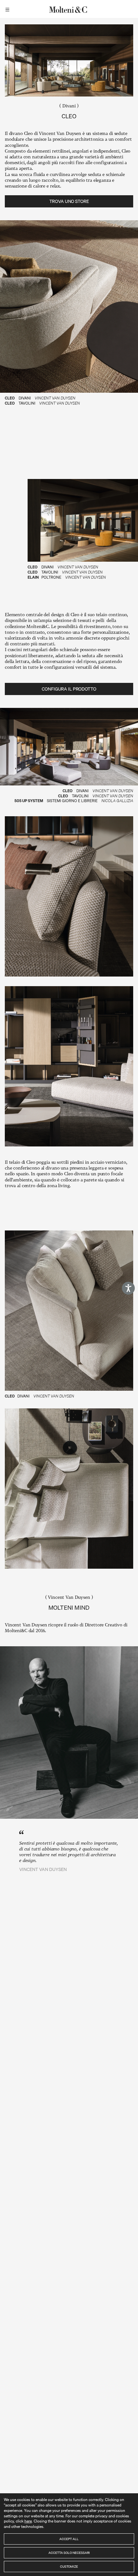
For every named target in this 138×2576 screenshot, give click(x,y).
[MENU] (8, 9)
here (28, 2521)
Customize (69, 2566)
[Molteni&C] (69, 9)
